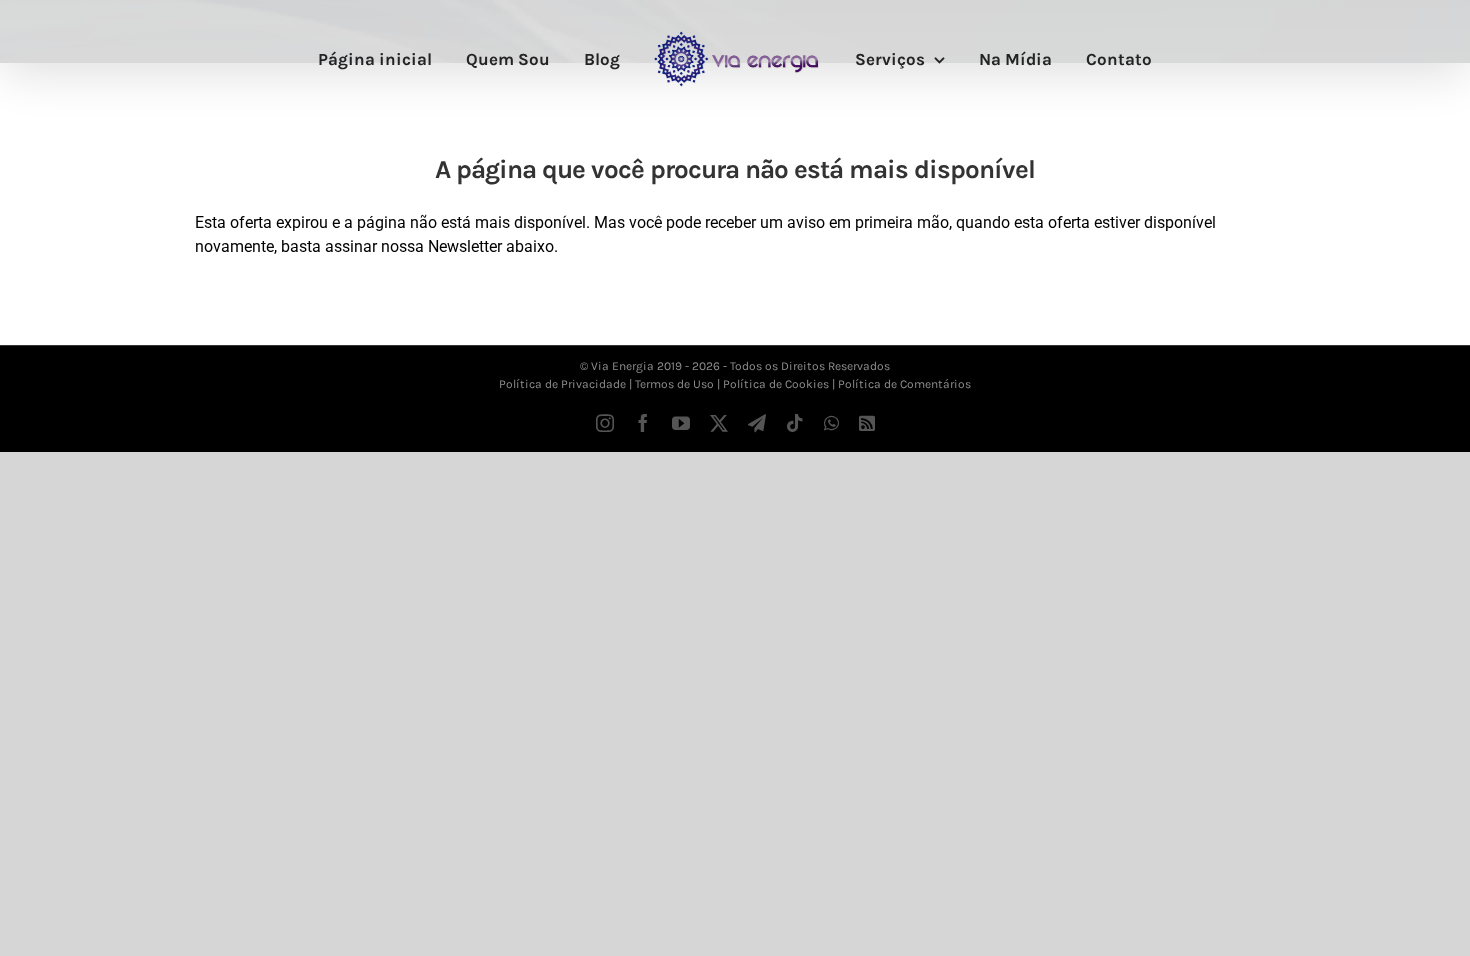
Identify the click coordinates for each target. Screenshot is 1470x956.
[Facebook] (643, 423)
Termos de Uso (674, 384)
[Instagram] (605, 423)
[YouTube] (681, 423)
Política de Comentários (904, 384)
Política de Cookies (776, 384)
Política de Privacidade (562, 384)
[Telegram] (757, 423)
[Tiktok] (795, 423)
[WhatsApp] (831, 423)
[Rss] (867, 423)
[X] (719, 423)
